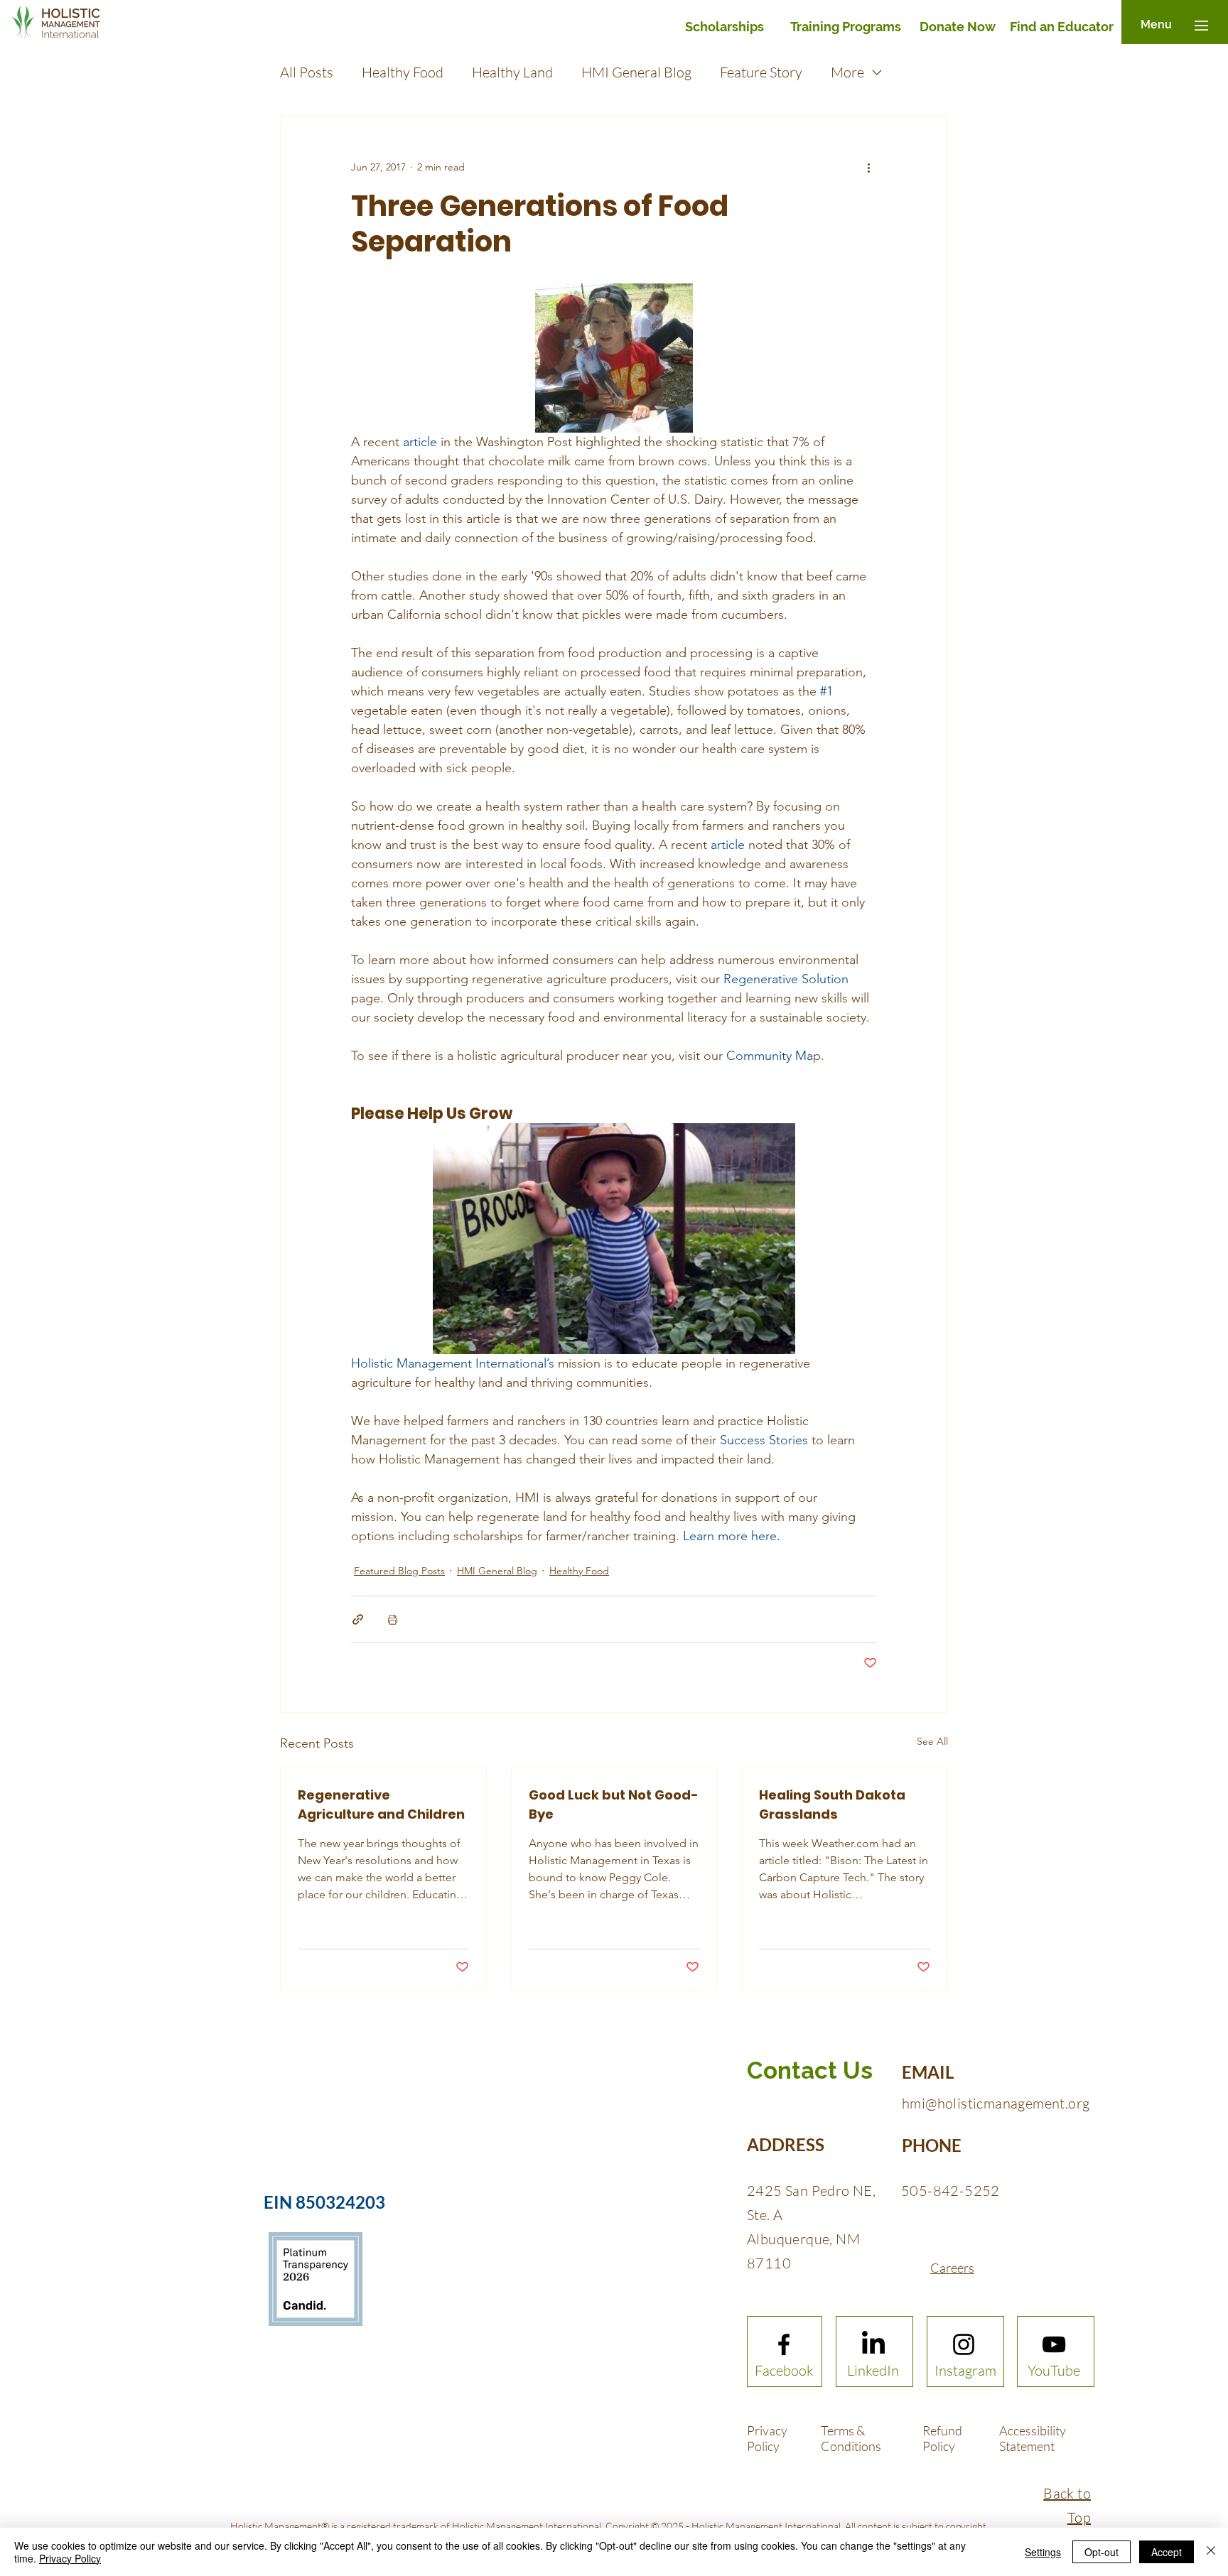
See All (932, 1741)
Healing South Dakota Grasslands (832, 1804)
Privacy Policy (70, 2558)
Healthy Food (403, 72)
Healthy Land (512, 72)
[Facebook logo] (784, 2344)
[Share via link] (358, 1619)
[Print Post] (393, 1619)
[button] (1156, 25)
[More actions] (868, 167)
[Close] (1211, 2552)
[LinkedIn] (873, 2344)
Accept (1167, 2552)
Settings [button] (1043, 2552)
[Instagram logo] (964, 2344)
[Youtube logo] (1054, 2344)
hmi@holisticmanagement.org (996, 2103)
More (847, 72)
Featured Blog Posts (399, 1571)
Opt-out (1102, 2552)
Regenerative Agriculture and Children (381, 1804)
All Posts (307, 72)
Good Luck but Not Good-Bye (614, 1804)
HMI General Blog (636, 72)
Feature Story (761, 72)
